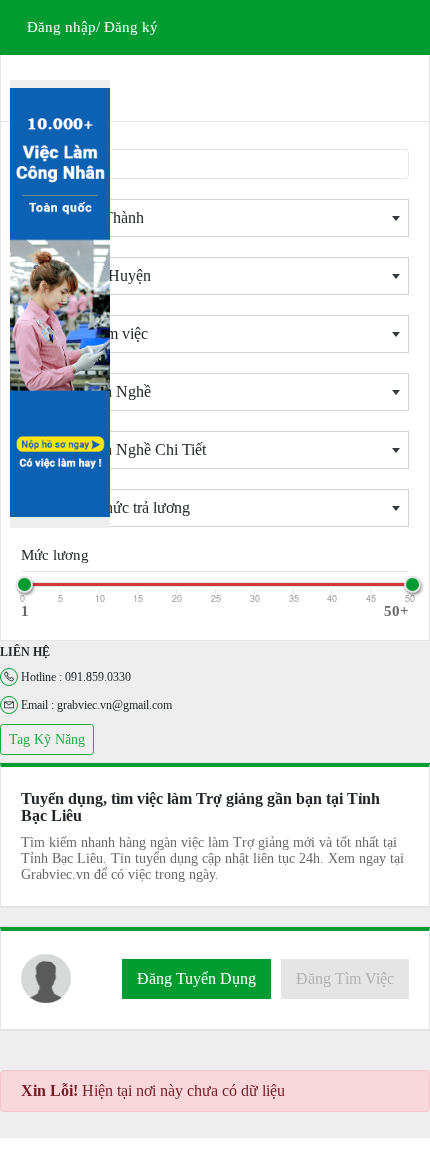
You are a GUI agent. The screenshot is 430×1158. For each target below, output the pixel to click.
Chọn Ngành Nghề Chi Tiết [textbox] (118, 449)
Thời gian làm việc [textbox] (89, 333)
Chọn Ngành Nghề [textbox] (90, 391)
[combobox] (215, 218)
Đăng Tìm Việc (345, 978)
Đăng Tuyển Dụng (196, 978)
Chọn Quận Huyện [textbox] (90, 275)
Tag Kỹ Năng (47, 739)
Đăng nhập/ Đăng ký (92, 27)
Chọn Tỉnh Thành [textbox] (87, 217)
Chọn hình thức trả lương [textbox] (110, 507)
